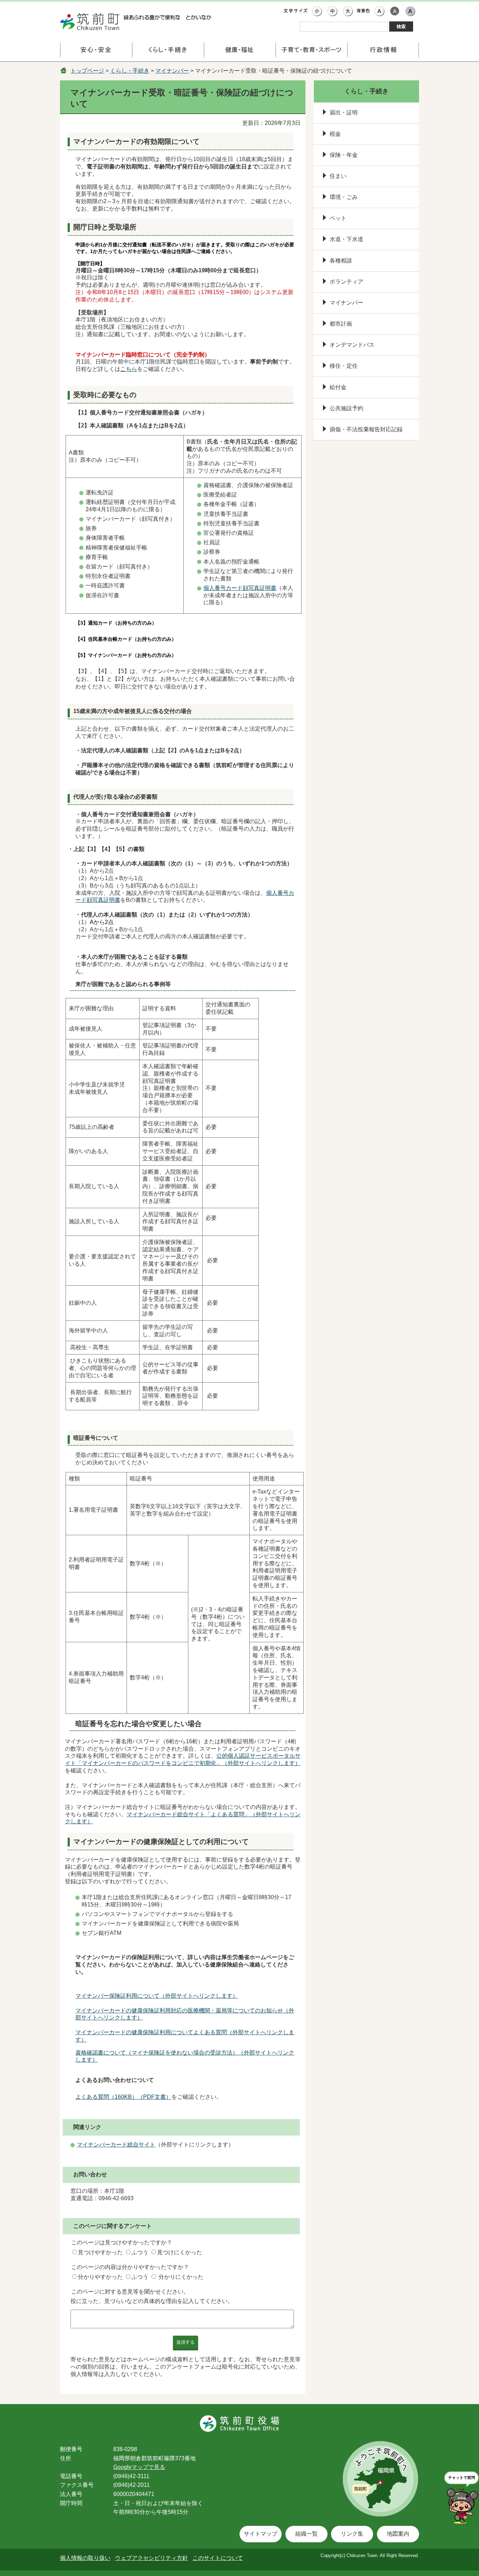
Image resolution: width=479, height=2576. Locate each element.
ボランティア (346, 282)
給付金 (338, 387)
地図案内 (398, 2534)
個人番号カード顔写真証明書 (240, 588)
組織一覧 (306, 2534)
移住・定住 (344, 366)
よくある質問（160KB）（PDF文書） (123, 2097)
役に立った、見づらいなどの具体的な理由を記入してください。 (152, 2301)
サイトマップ (261, 2534)
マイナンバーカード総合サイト (116, 2145)
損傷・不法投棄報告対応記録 (366, 429)
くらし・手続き (130, 71)
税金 (335, 134)
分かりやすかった (100, 2277)
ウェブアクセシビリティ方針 (151, 2558)
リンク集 (352, 2534)
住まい (338, 176)
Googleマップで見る (139, 2467)
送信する (185, 2342)
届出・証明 (344, 112)
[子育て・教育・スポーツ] (311, 51)
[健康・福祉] (240, 51)
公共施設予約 (346, 408)
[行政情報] (383, 51)
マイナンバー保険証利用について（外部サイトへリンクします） (157, 1996)
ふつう (140, 2252)
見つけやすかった (100, 2252)
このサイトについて (218, 2558)
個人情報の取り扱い (85, 2558)
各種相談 (341, 261)
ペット (338, 218)
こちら (129, 369)
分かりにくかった (181, 2277)
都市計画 (341, 324)
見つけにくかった (180, 2252)
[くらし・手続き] (168, 51)
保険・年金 (344, 155)
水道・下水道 (346, 239)
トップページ (87, 71)
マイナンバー (172, 71)
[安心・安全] (96, 51)
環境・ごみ (344, 197)
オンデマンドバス (352, 345)
